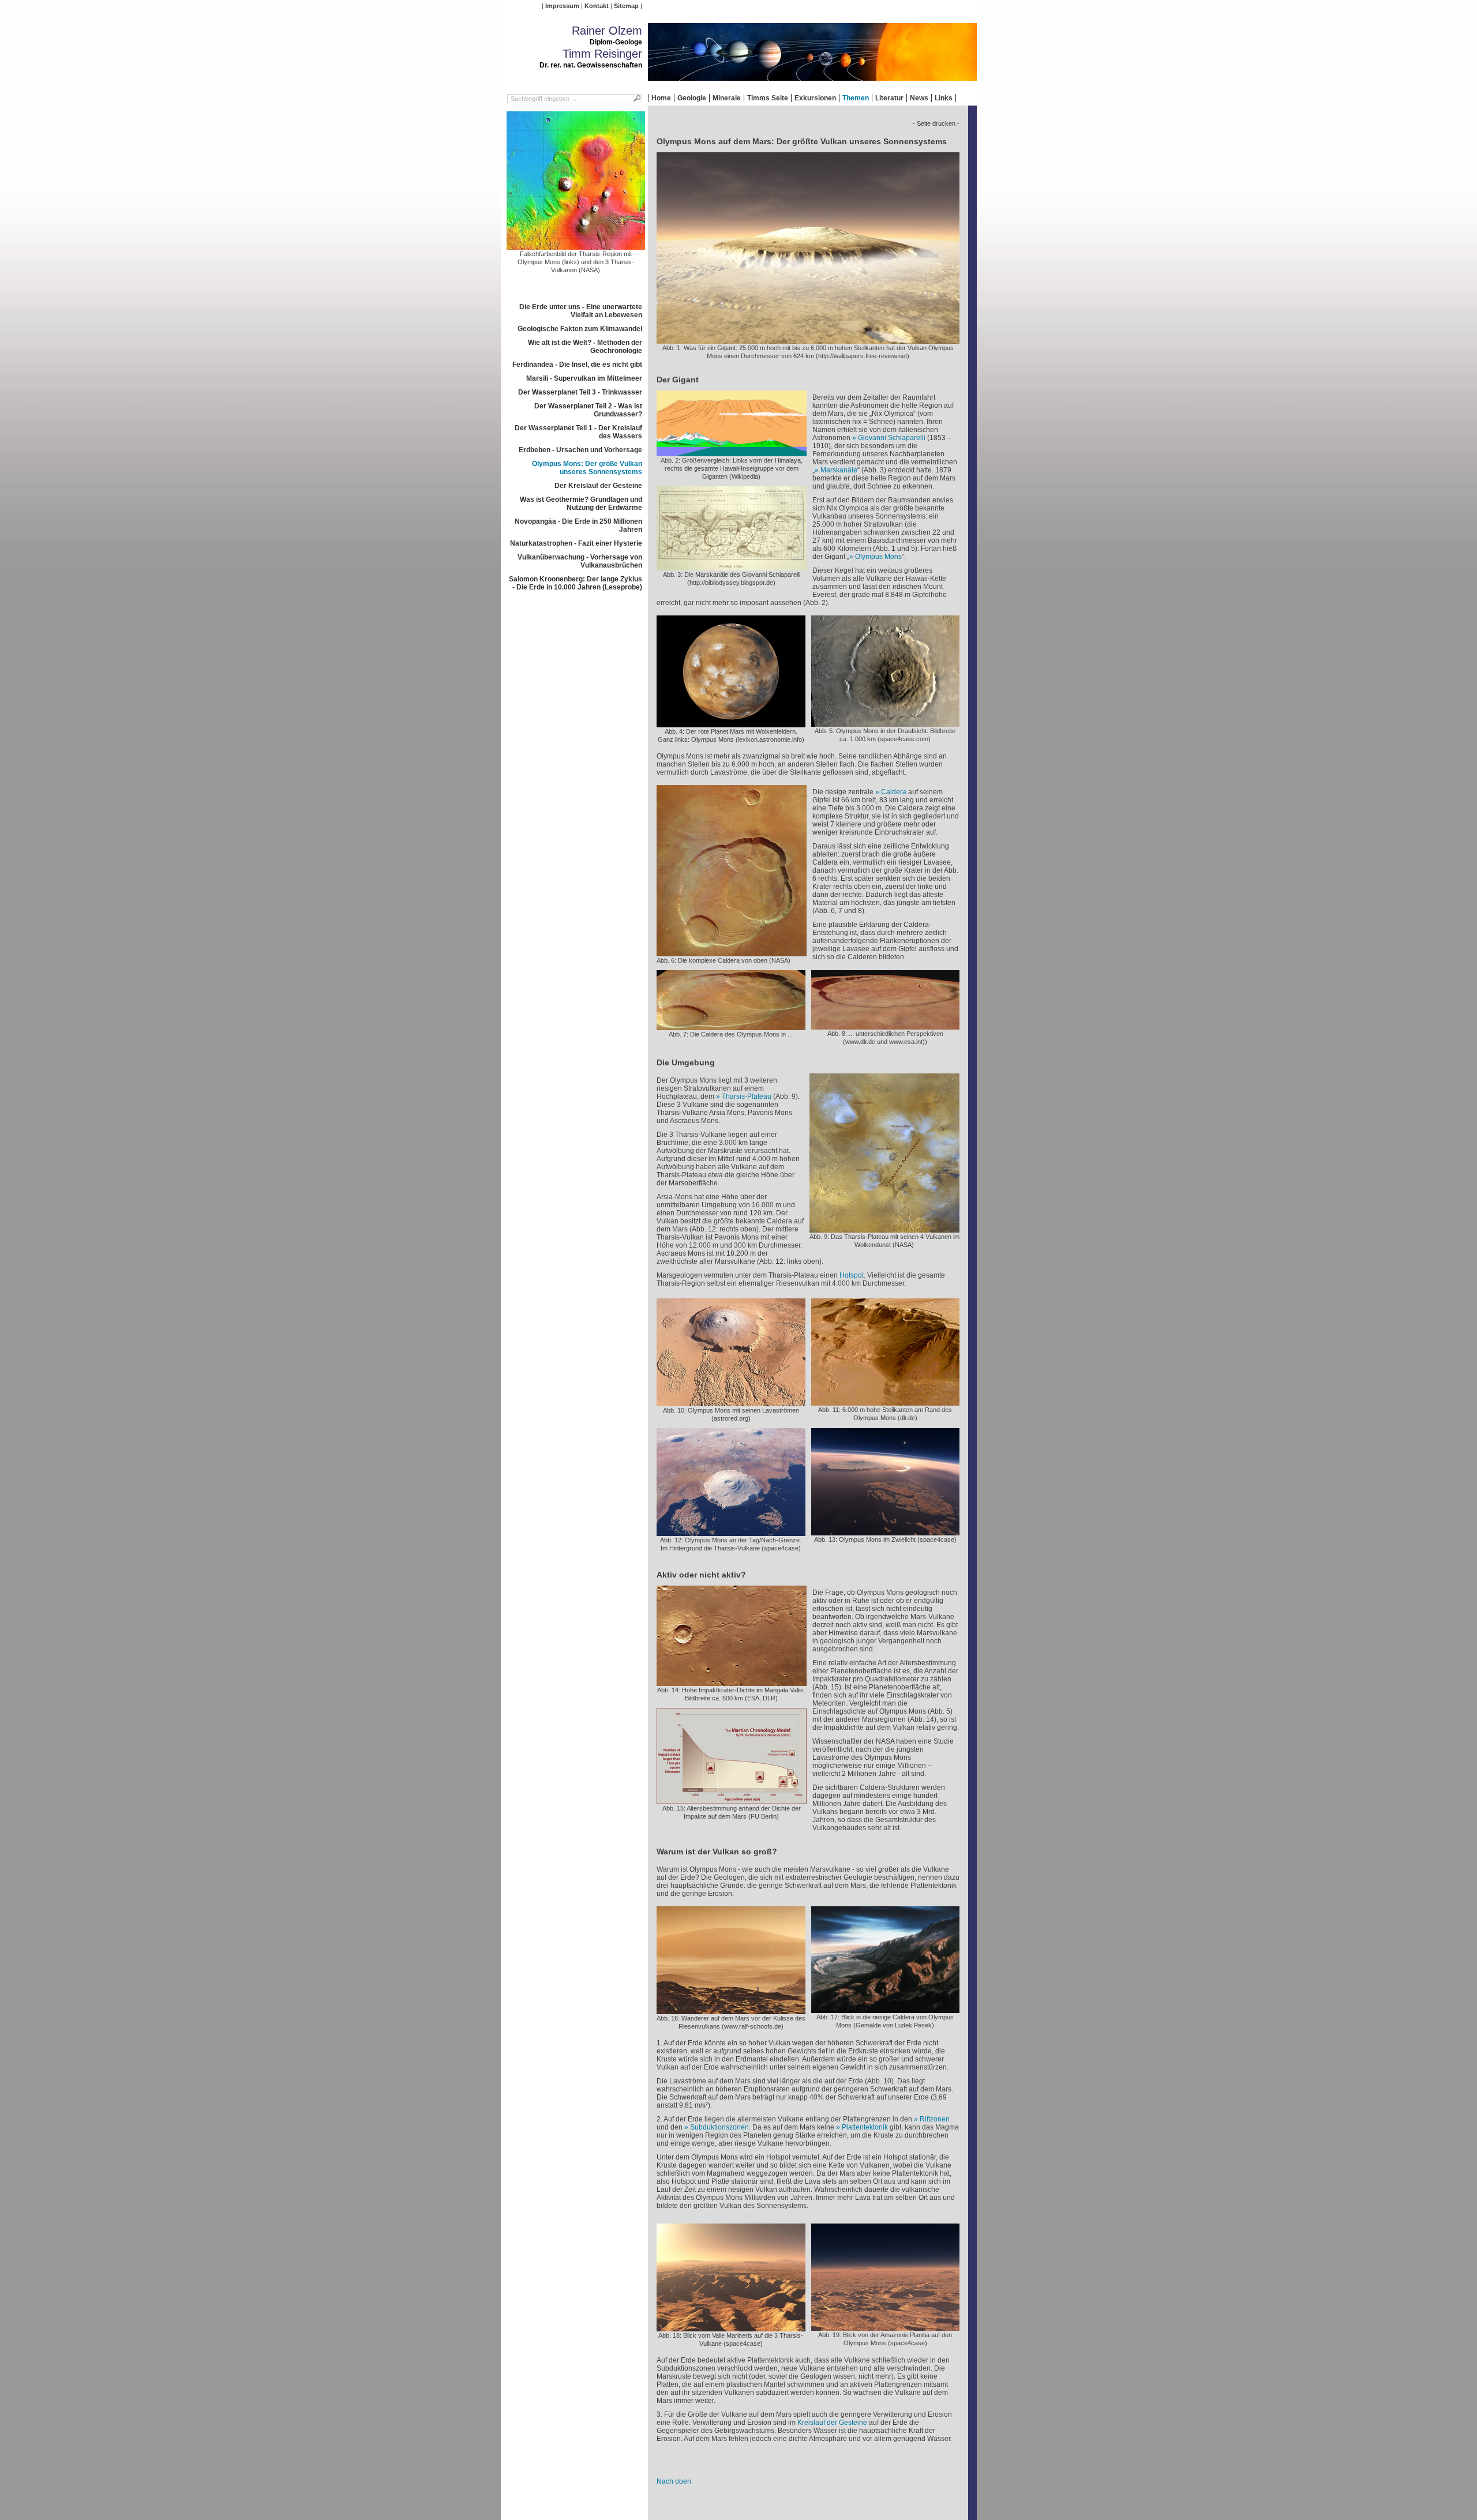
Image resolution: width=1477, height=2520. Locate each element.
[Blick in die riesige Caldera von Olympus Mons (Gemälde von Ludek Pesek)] (885, 2009)
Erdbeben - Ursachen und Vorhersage (580, 450)
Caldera (894, 792)
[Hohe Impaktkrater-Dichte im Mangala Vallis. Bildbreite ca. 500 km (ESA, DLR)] (732, 1682)
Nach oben (674, 2481)
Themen (856, 98)
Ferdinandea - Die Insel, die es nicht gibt (577, 365)
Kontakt (597, 6)
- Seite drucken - (936, 123)
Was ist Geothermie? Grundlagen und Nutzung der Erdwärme (581, 504)
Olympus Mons (878, 557)
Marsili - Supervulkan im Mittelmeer (584, 378)
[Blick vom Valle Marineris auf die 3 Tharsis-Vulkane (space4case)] (731, 2327)
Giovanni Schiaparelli (892, 438)
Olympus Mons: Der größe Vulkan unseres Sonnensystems (587, 468)
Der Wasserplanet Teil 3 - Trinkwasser (580, 392)
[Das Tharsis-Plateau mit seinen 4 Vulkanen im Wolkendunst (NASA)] (884, 1229)
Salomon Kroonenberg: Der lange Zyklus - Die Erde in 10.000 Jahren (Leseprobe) (576, 583)
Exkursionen (815, 98)
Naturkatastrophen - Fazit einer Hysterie (576, 543)
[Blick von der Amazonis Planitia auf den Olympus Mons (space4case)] (885, 2327)
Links (944, 98)
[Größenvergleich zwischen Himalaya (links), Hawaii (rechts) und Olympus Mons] (732, 452)
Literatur (889, 98)
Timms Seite (768, 98)
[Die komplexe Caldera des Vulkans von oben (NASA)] (732, 952)
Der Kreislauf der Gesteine (598, 486)
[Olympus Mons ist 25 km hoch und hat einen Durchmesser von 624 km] (808, 340)
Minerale (727, 98)
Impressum (562, 6)
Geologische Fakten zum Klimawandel (580, 329)
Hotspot (852, 1275)
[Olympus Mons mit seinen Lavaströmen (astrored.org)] (731, 1402)
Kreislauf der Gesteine (832, 2423)
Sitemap (626, 6)
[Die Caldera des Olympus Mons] (731, 1026)
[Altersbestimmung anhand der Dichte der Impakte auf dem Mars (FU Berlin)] (732, 1800)
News (919, 98)
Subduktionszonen (719, 2127)
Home (661, 98)
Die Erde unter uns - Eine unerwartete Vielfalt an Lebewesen (581, 311)
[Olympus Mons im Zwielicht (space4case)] (885, 1531)
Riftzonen (935, 2119)
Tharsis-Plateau (747, 1096)
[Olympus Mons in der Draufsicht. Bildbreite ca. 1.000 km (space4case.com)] (885, 723)
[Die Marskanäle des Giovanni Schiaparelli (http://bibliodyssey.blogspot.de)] (732, 566)
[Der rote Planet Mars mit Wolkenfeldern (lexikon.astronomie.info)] (731, 723)
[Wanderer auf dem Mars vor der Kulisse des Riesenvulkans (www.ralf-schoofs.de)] (731, 2010)
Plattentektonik (865, 2127)
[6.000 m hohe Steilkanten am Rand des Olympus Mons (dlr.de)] (885, 1402)
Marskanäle (839, 470)
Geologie (692, 98)
